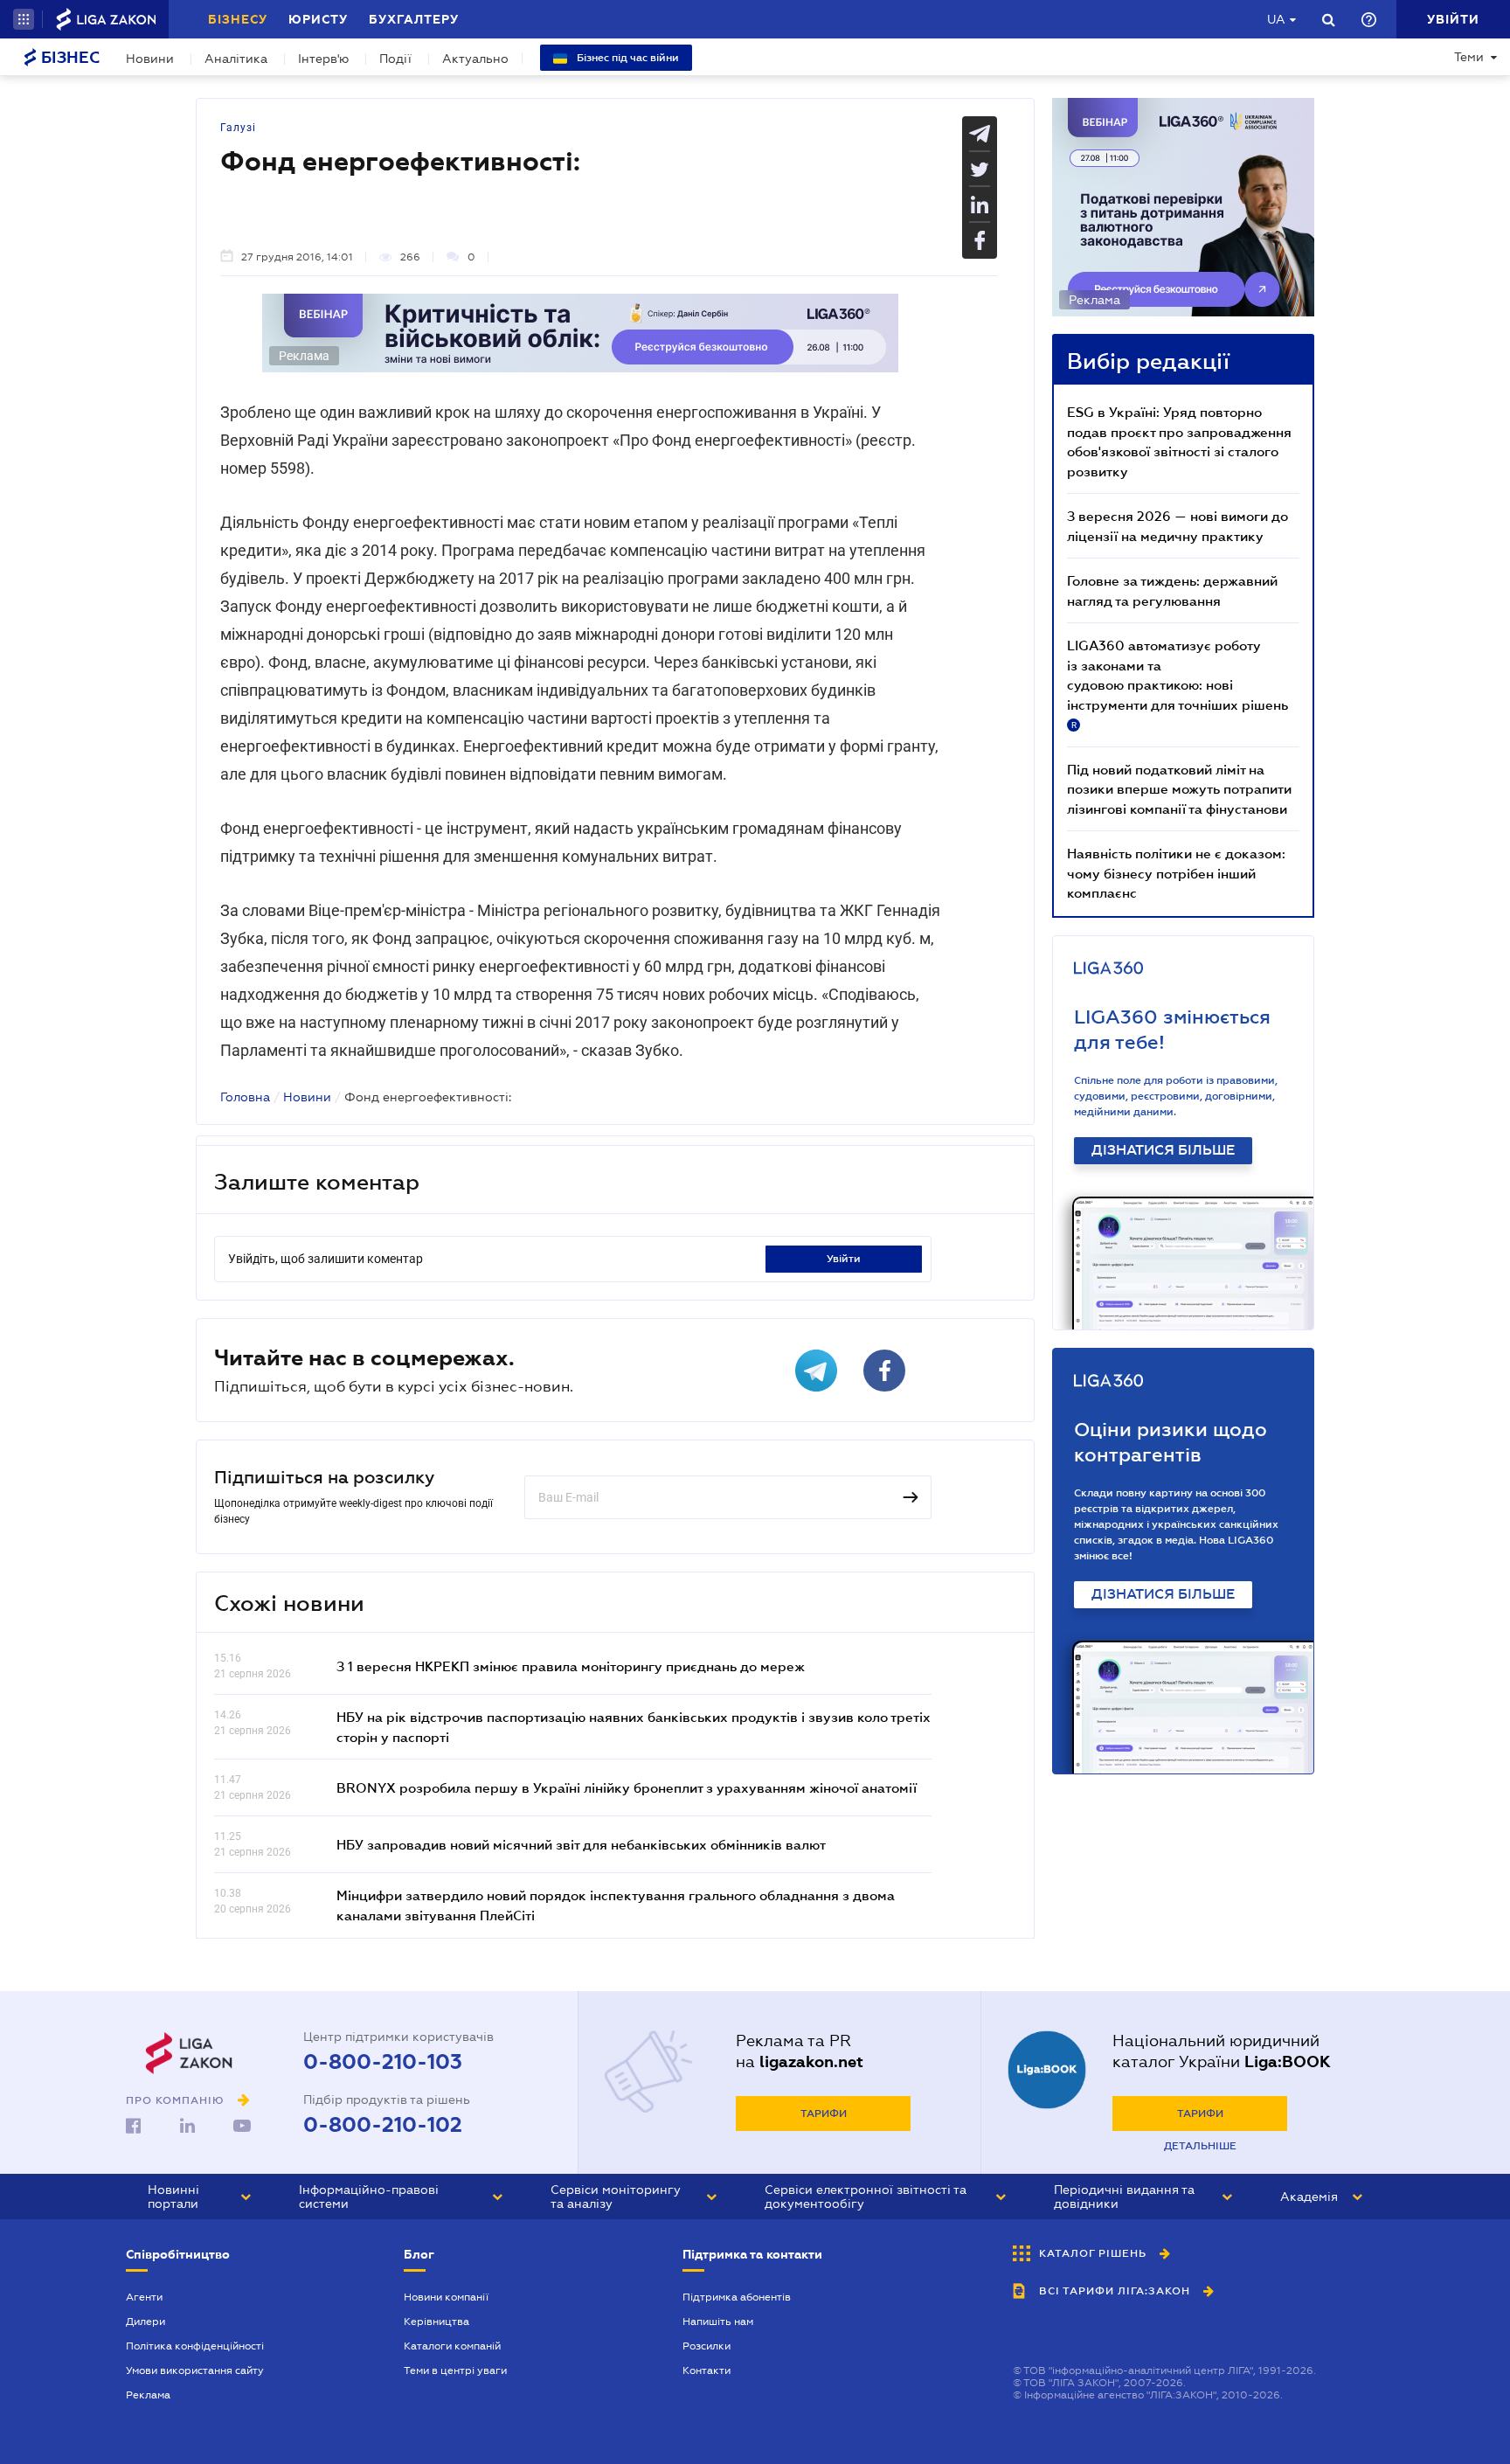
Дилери (145, 2322)
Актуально (475, 59)
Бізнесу (238, 19)
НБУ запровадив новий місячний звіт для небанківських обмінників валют (581, 1844)
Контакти (707, 2370)
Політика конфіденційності (195, 2346)
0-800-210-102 (383, 2125)
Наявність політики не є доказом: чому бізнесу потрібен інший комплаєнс (1176, 873)
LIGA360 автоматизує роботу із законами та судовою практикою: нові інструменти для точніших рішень (1178, 684)
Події (395, 59)
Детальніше (1200, 2146)
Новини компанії (446, 2297)
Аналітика (236, 59)
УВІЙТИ (844, 1259)
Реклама (148, 2395)
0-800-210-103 (383, 2062)
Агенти (144, 2297)
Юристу (318, 19)
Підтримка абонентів (737, 2297)
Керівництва (436, 2322)
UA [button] (1276, 19)
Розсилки (707, 2346)
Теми (1469, 57)
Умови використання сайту (195, 2370)
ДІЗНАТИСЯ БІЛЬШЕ (1163, 1150)
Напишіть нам (718, 2322)
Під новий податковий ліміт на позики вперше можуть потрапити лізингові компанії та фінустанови (1179, 789)
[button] (24, 19)
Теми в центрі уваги (455, 2370)
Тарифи (824, 2113)
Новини (150, 59)
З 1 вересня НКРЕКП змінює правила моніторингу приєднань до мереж (571, 1666)
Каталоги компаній (452, 2346)
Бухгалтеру (414, 19)
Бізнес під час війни (627, 58)
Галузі (238, 128)
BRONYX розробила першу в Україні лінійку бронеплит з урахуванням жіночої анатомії (627, 1787)
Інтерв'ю (323, 59)
